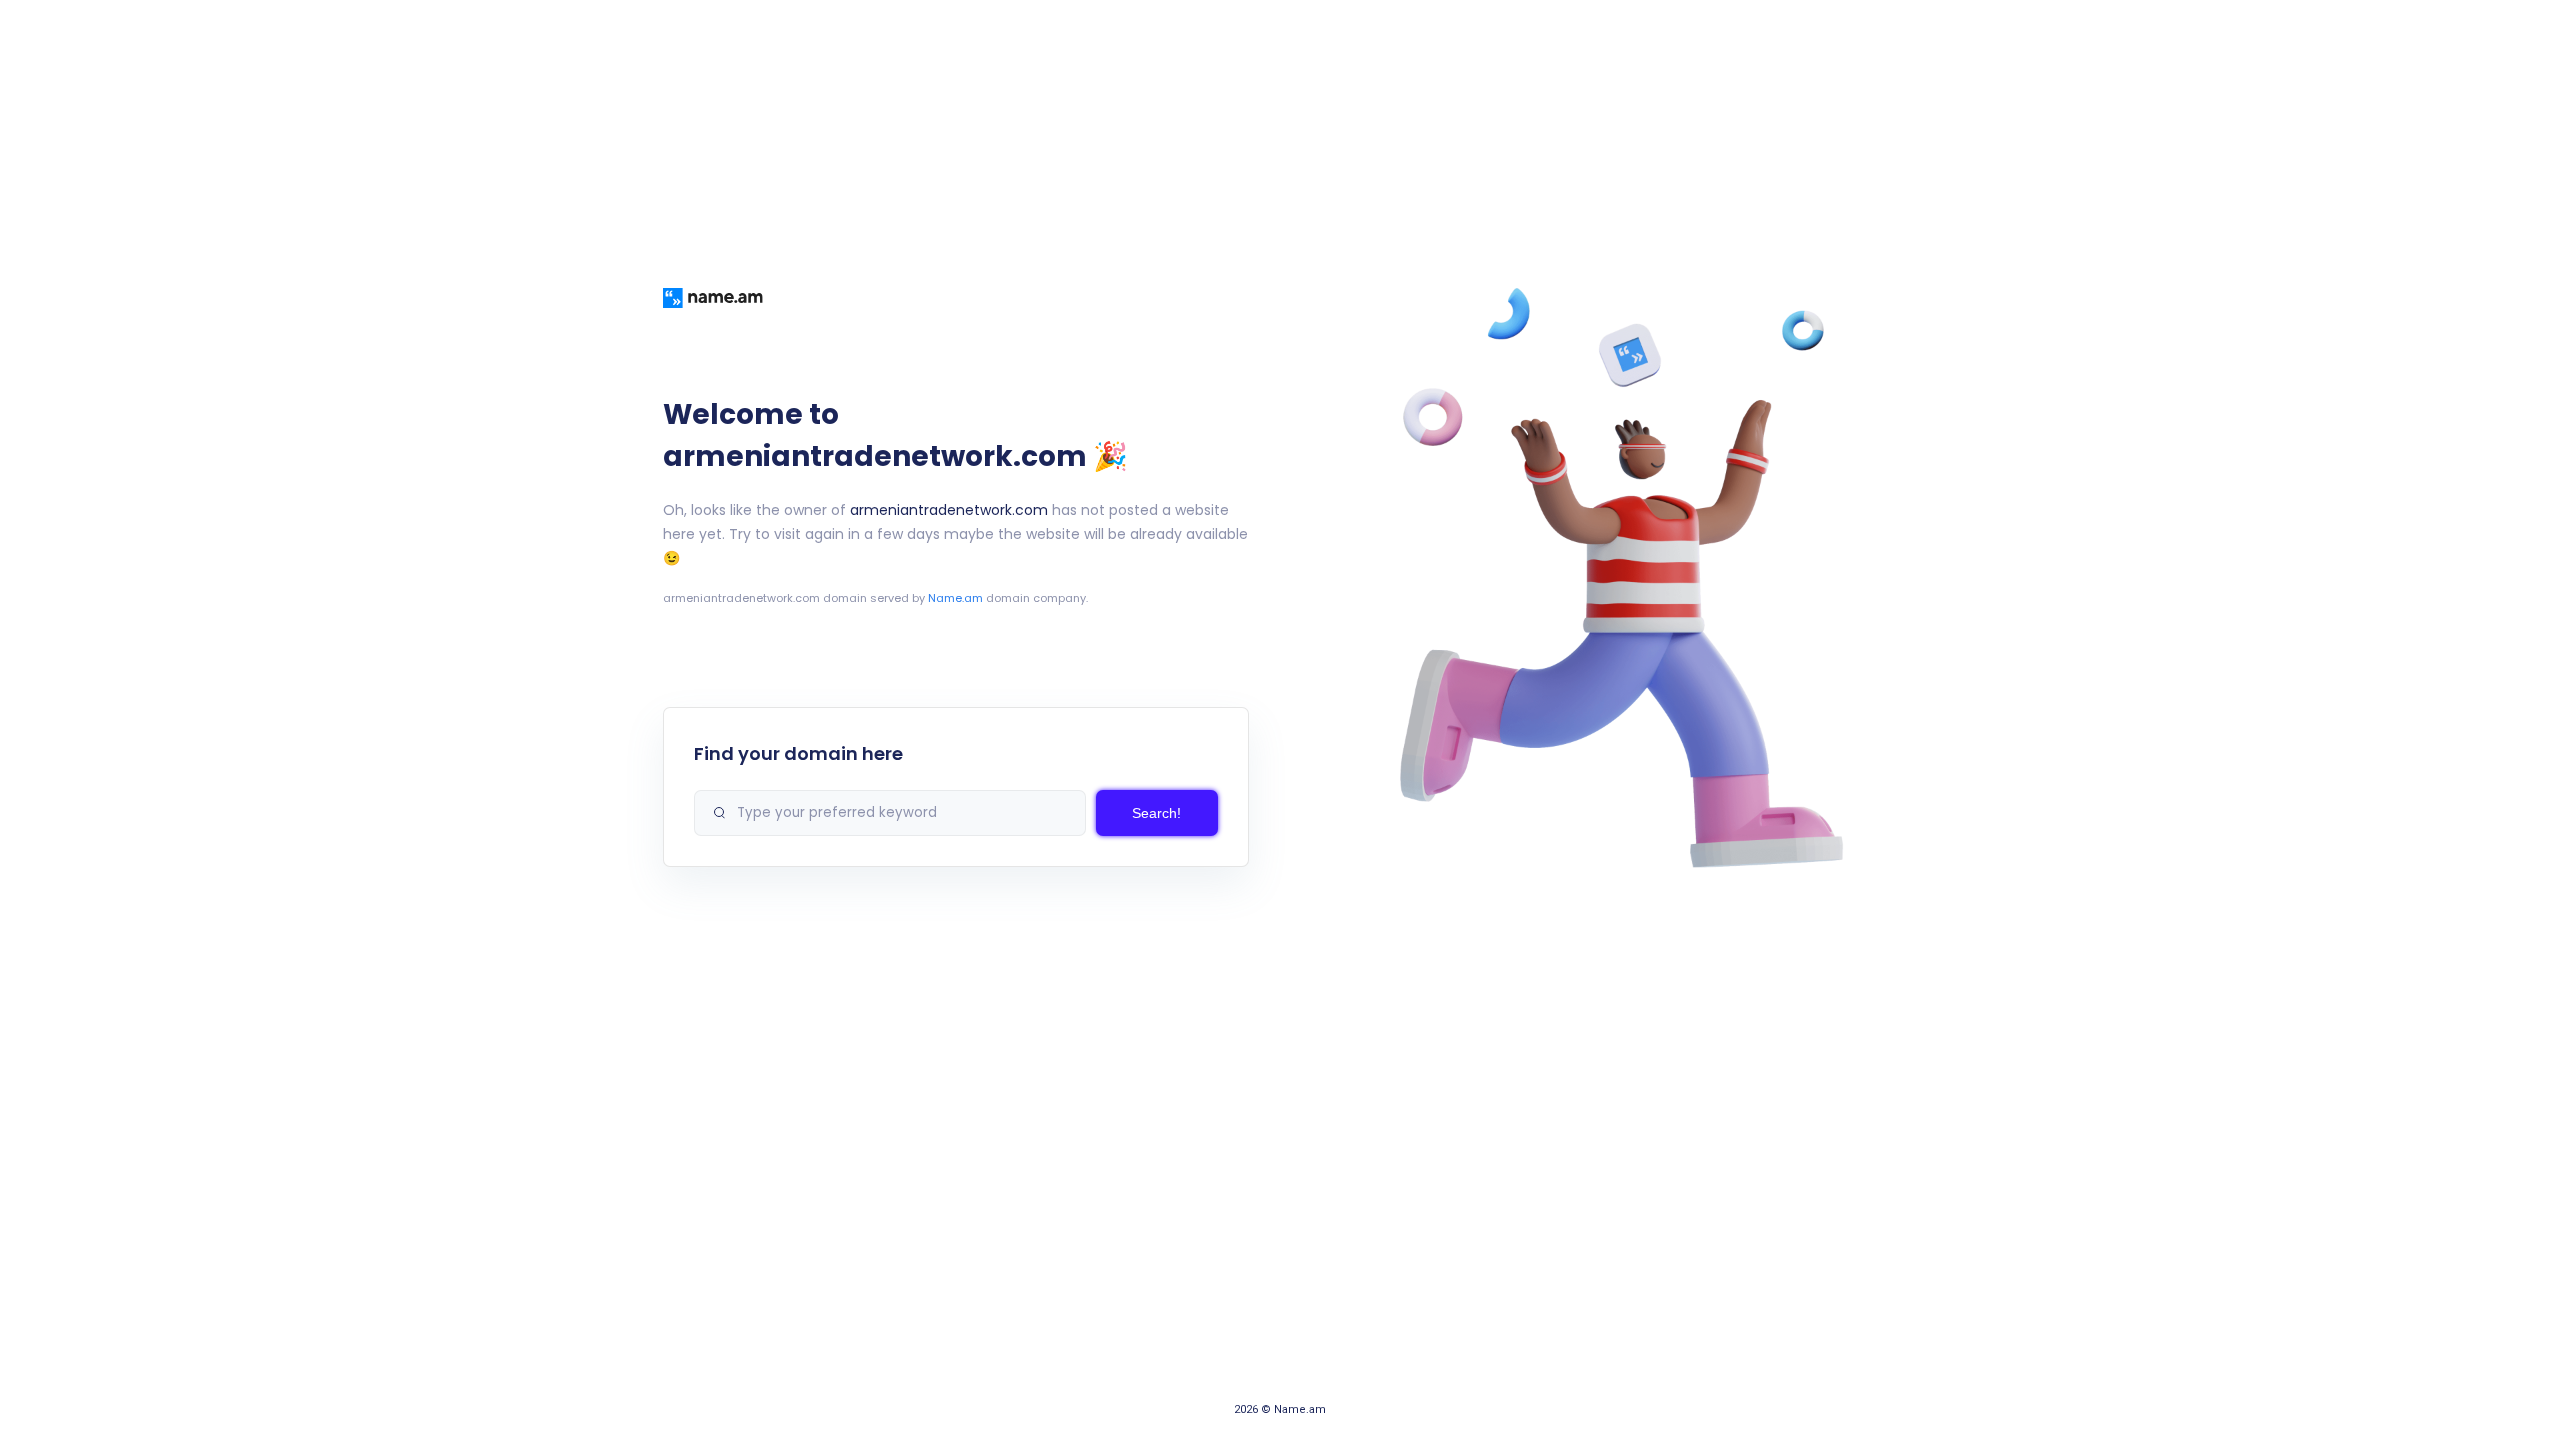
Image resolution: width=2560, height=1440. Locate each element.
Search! (1156, 813)
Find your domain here (798, 753)
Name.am (955, 598)
